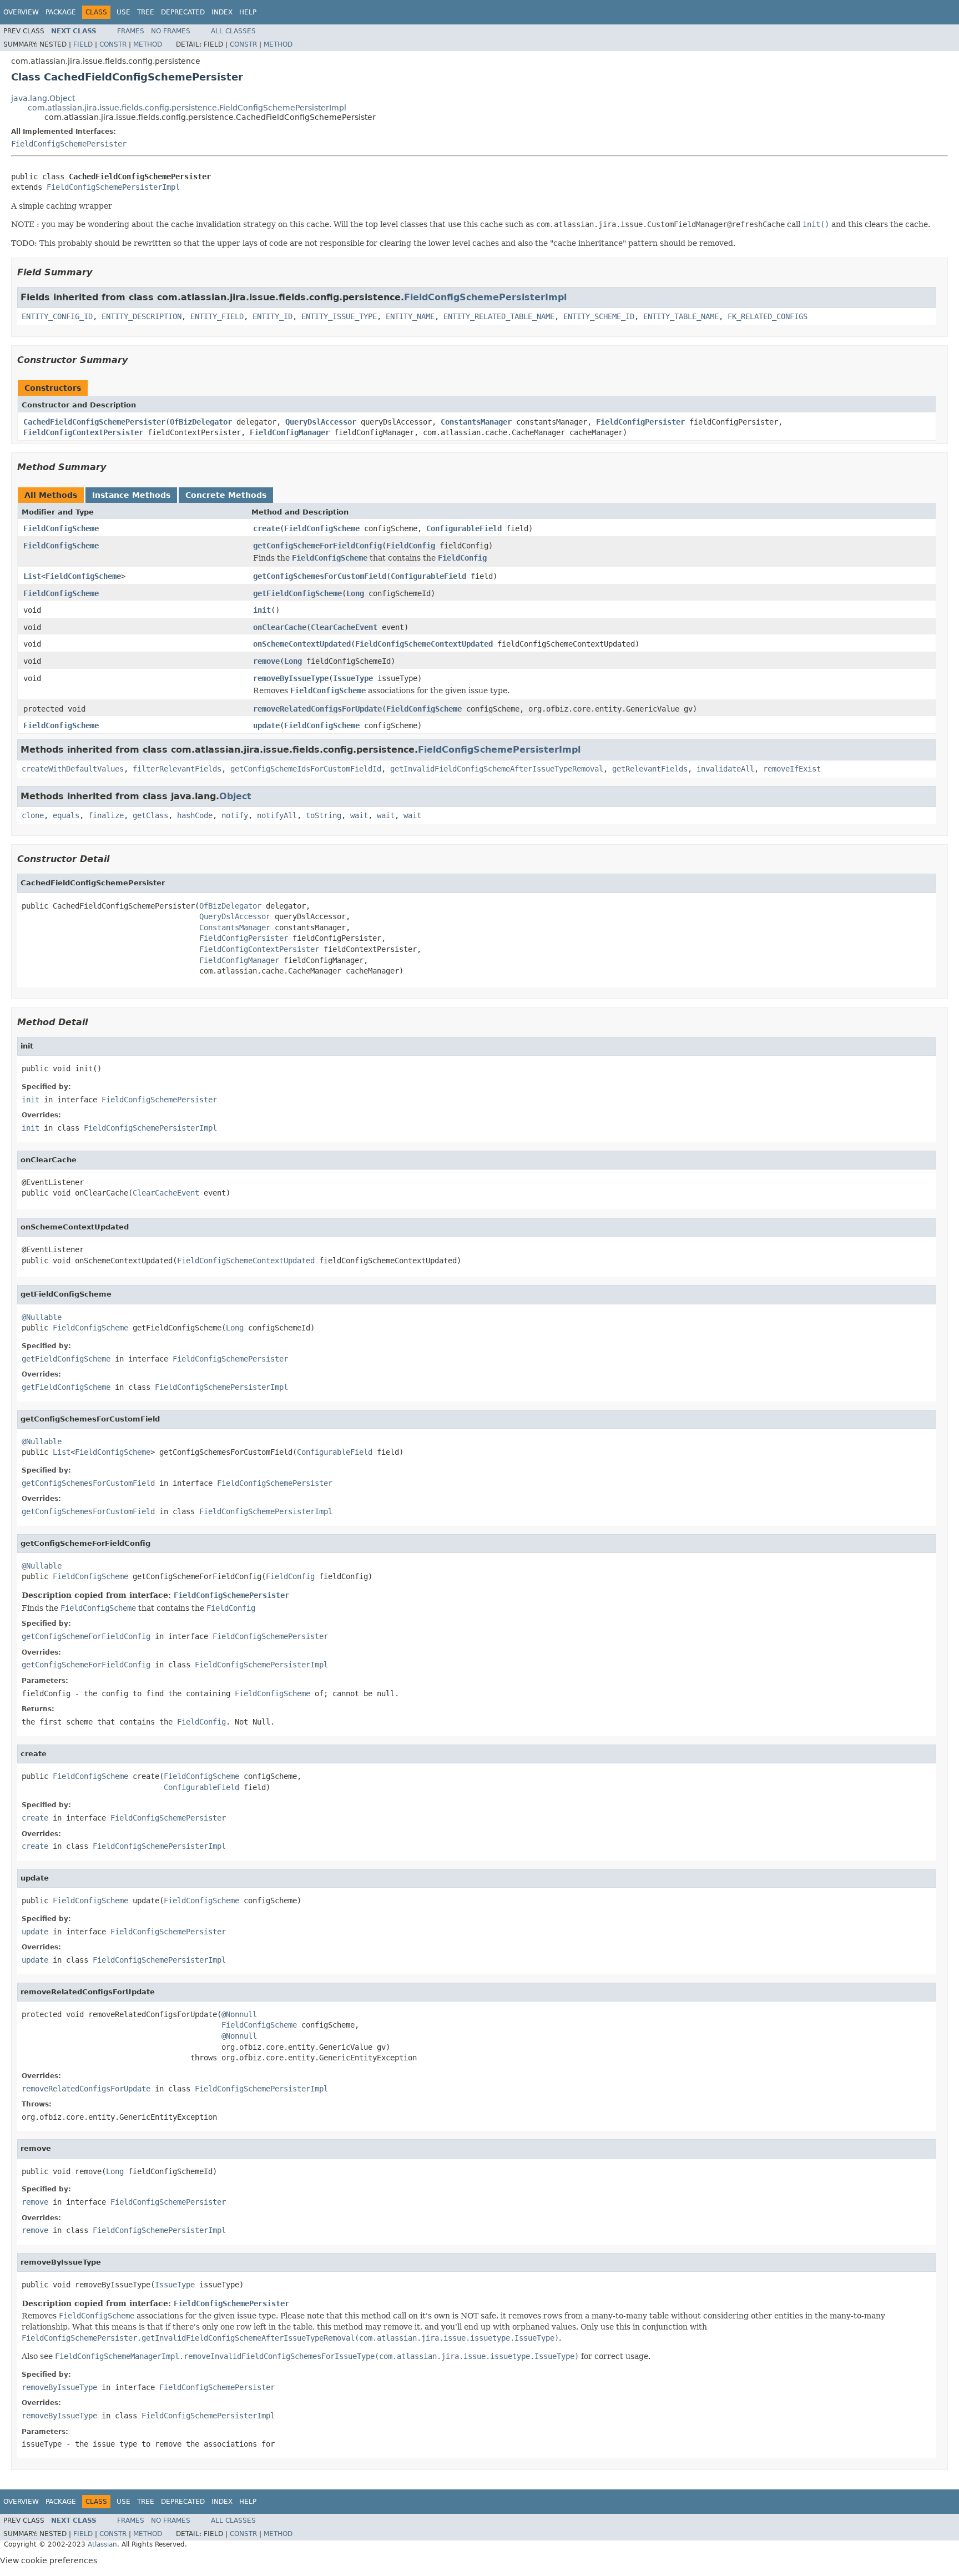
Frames (131, 31)
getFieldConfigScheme (297, 593)
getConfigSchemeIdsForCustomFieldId (306, 769)
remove (266, 661)
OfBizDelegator (201, 422)
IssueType (353, 678)
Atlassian (102, 2544)
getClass (150, 815)
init (262, 610)
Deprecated (183, 12)
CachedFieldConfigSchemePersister (94, 422)
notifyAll (277, 815)
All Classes (233, 31)
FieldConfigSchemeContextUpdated (424, 644)
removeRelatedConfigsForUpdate (317, 709)
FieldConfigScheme (61, 528)
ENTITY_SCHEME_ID (599, 316)
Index (222, 12)
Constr (113, 44)
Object (235, 796)
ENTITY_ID (272, 316)
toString (324, 815)
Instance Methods (131, 495)
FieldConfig (411, 546)
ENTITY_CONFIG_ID (57, 316)
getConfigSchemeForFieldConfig (317, 546)
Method (148, 44)
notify (235, 815)
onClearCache (280, 627)
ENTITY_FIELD (217, 316)
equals (66, 815)
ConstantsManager (476, 422)
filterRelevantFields (177, 769)
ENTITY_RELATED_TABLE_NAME (499, 316)
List (32, 576)
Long (355, 593)
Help (248, 12)
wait (359, 815)
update (266, 725)
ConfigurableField (464, 528)
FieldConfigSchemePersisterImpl (113, 187)
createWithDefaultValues (73, 769)
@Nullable (42, 1317)
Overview (21, 12)
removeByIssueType (291, 678)
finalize (106, 815)
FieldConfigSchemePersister (69, 144)
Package (61, 12)
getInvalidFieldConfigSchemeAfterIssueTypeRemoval (497, 769)
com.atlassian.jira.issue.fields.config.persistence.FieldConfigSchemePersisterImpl (187, 108)
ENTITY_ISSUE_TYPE (339, 316)
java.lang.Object (43, 98)
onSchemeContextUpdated (302, 644)
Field (83, 44)
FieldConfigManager (290, 432)
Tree (146, 12)
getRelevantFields (650, 769)
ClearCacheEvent (344, 627)
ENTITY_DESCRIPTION (142, 316)
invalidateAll (725, 769)
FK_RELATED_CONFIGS (768, 316)
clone (33, 815)
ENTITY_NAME (410, 316)
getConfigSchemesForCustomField (320, 576)
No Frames (171, 31)
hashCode (195, 815)
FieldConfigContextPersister (83, 432)
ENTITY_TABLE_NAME (681, 316)
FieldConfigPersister (640, 422)
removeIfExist (792, 769)
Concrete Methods (226, 495)
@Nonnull (239, 2014)
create (266, 528)
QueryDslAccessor (321, 422)
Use (123, 12)
